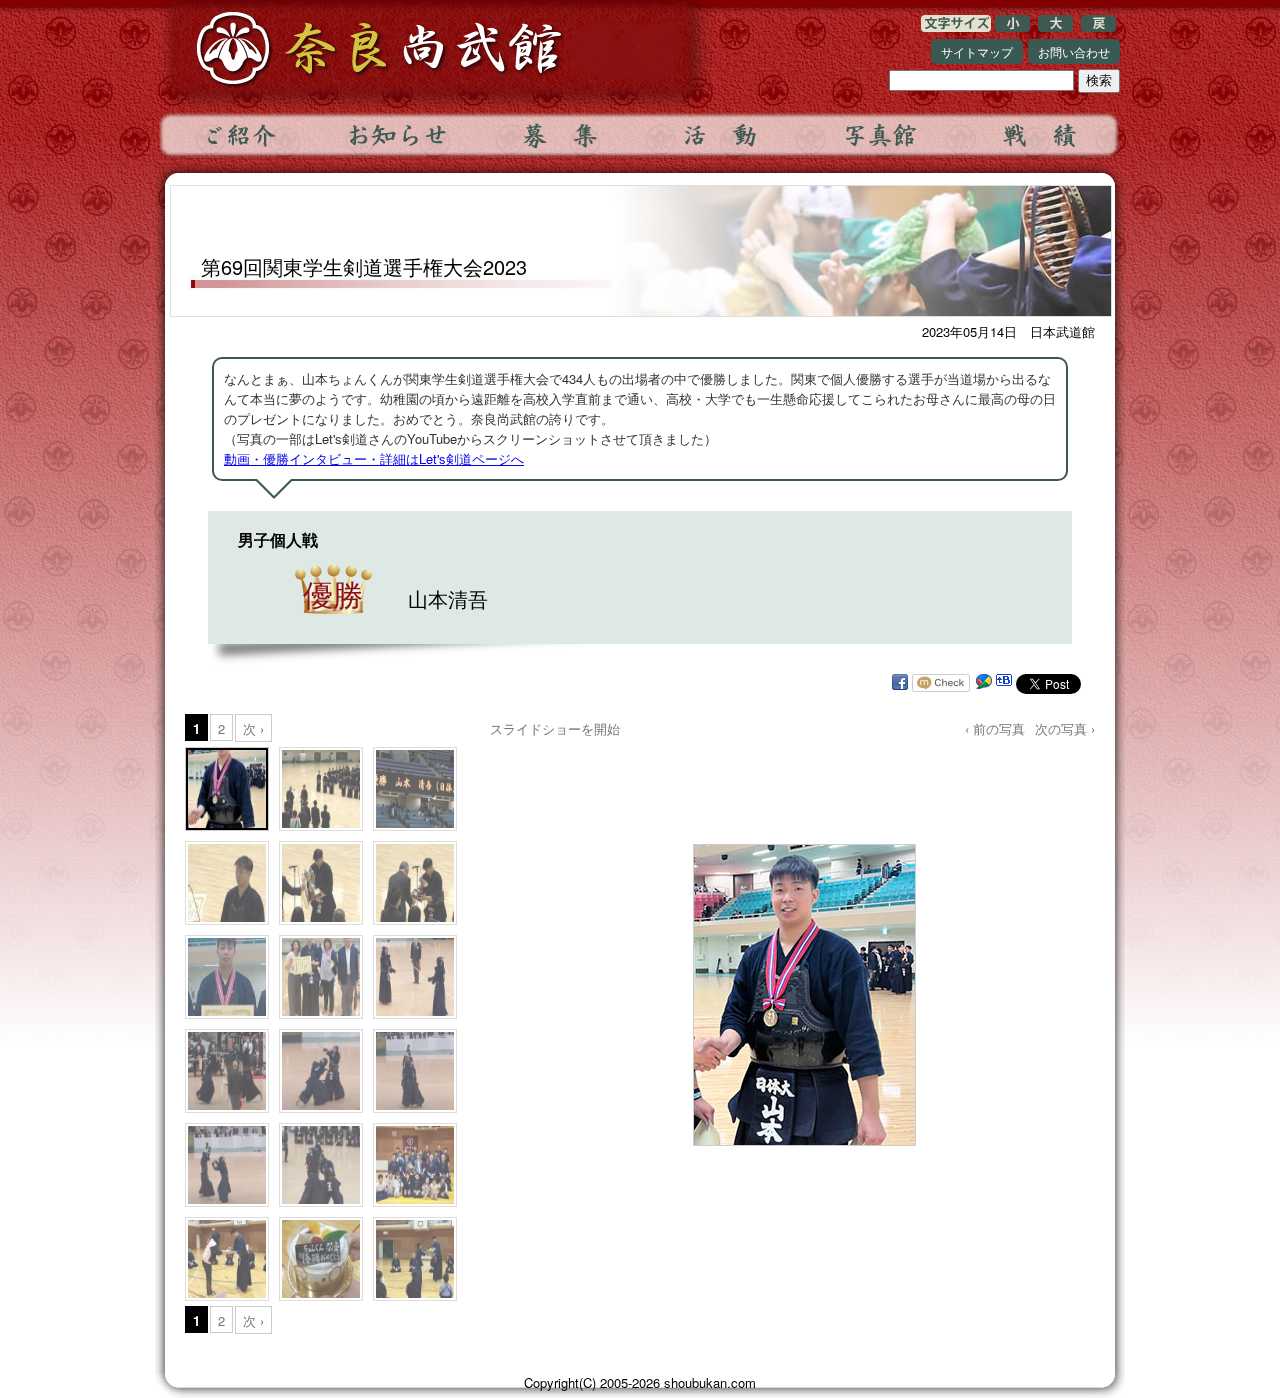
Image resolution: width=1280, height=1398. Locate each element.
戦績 (1039, 135)
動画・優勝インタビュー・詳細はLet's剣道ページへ (374, 458)
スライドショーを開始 (555, 728)
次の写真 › (1065, 728)
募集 (559, 135)
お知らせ (399, 135)
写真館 (879, 135)
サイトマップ (977, 51)
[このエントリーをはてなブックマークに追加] (1004, 683)
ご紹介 (239, 135)
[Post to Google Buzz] (984, 683)
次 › (253, 728)
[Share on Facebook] (900, 683)
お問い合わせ (1074, 51)
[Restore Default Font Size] (1098, 26)
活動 (719, 135)
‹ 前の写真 (995, 728)
